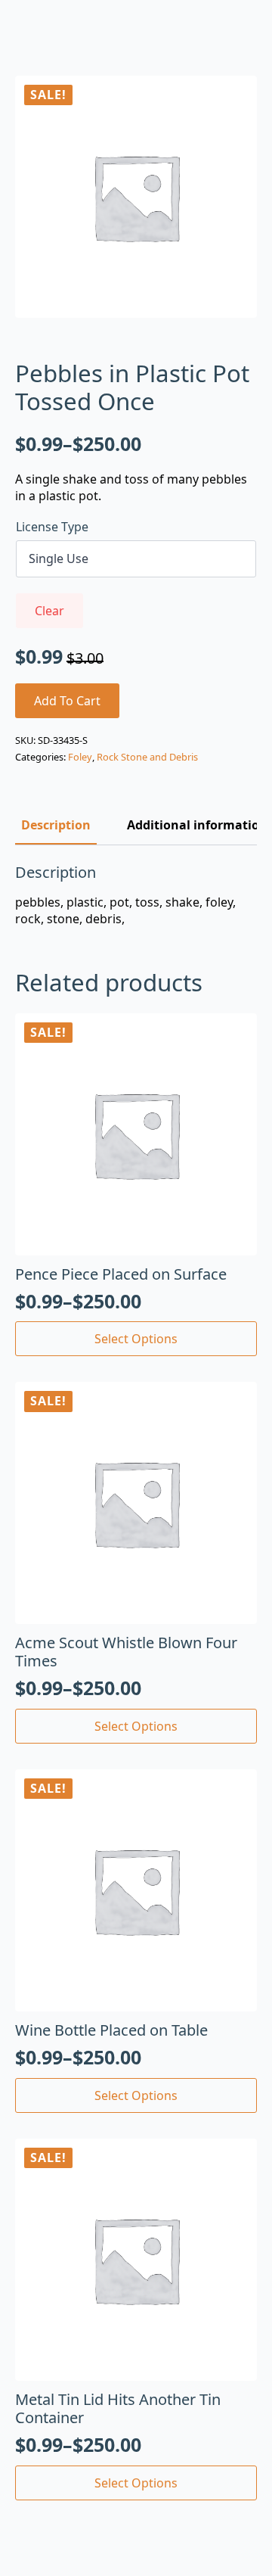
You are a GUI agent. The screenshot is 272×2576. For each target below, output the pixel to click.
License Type (52, 527)
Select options (136, 1339)
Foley (80, 757)
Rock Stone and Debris (147, 757)
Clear (49, 611)
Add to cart (67, 701)
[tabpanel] (136, 896)
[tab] (56, 825)
